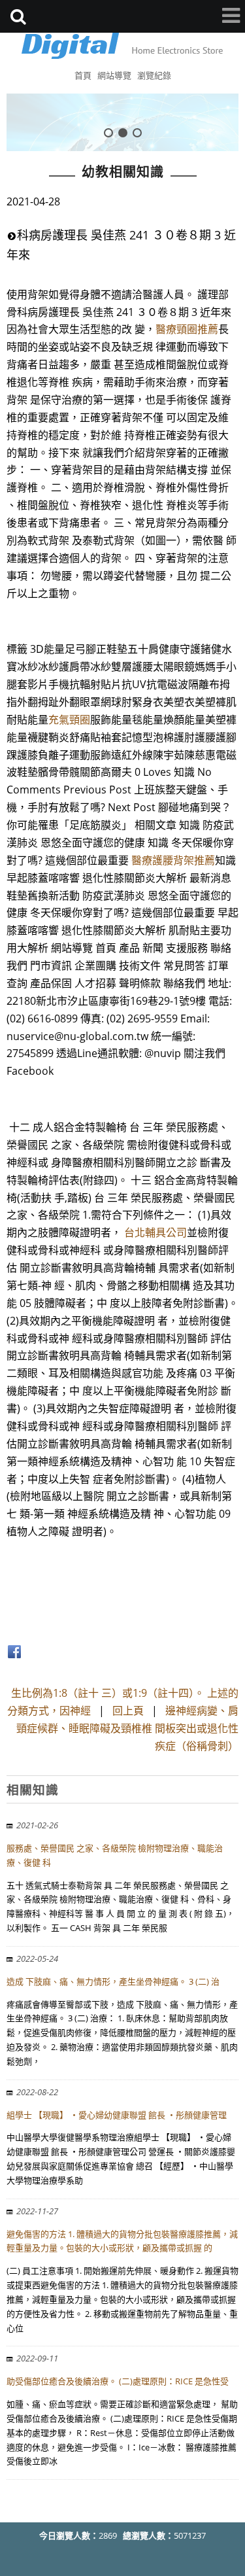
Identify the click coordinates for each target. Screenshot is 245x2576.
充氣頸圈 (69, 720)
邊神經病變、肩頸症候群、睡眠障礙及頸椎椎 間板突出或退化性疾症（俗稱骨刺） (127, 1728)
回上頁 (128, 1711)
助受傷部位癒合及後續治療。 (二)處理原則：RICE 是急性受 (118, 2381)
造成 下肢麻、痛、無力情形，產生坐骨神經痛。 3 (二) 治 (113, 1981)
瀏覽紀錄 (154, 75)
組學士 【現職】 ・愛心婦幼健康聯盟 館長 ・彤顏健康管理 (117, 2115)
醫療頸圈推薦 (187, 329)
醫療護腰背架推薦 (173, 860)
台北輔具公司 (155, 1232)
